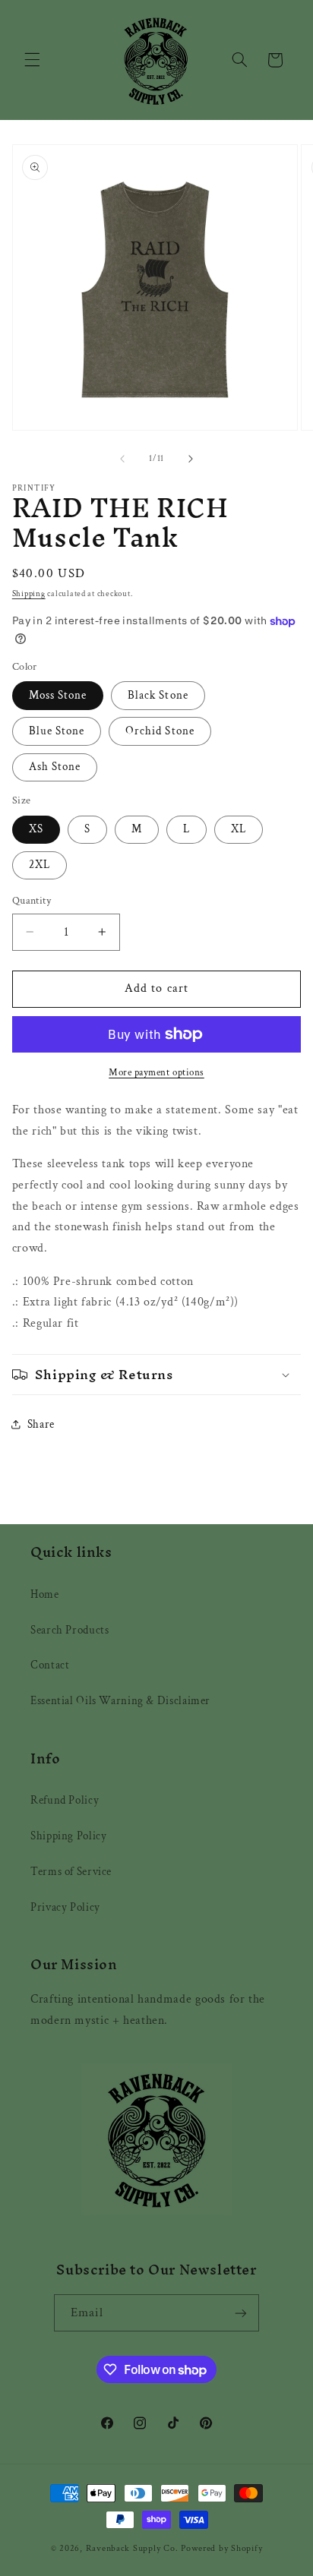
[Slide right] (191, 459)
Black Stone (158, 695)
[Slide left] (122, 459)
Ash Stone (55, 767)
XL (239, 829)
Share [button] (41, 1424)
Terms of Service (71, 1872)
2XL (40, 865)
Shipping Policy (68, 1836)
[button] (32, 60)
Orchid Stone (160, 731)
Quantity (32, 901)
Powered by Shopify (221, 2548)
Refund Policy (65, 1800)
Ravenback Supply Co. (133, 2548)
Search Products (70, 1630)
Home (45, 1594)
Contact (50, 1665)
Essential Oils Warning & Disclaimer (120, 1701)
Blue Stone (57, 731)
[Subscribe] (241, 2313)
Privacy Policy (65, 1907)
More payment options (156, 1072)
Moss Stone (58, 695)
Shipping (29, 594)
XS (36, 829)
